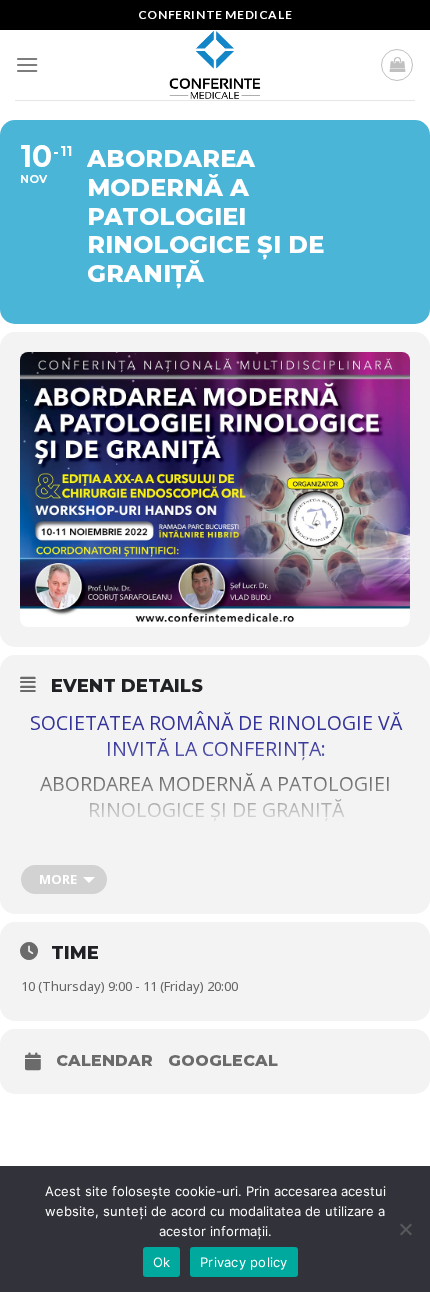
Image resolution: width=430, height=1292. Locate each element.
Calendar (104, 1061)
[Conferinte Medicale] (215, 65)
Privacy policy (244, 1262)
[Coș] (397, 65)
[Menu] (27, 64)
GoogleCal (223, 1061)
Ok (162, 1262)
